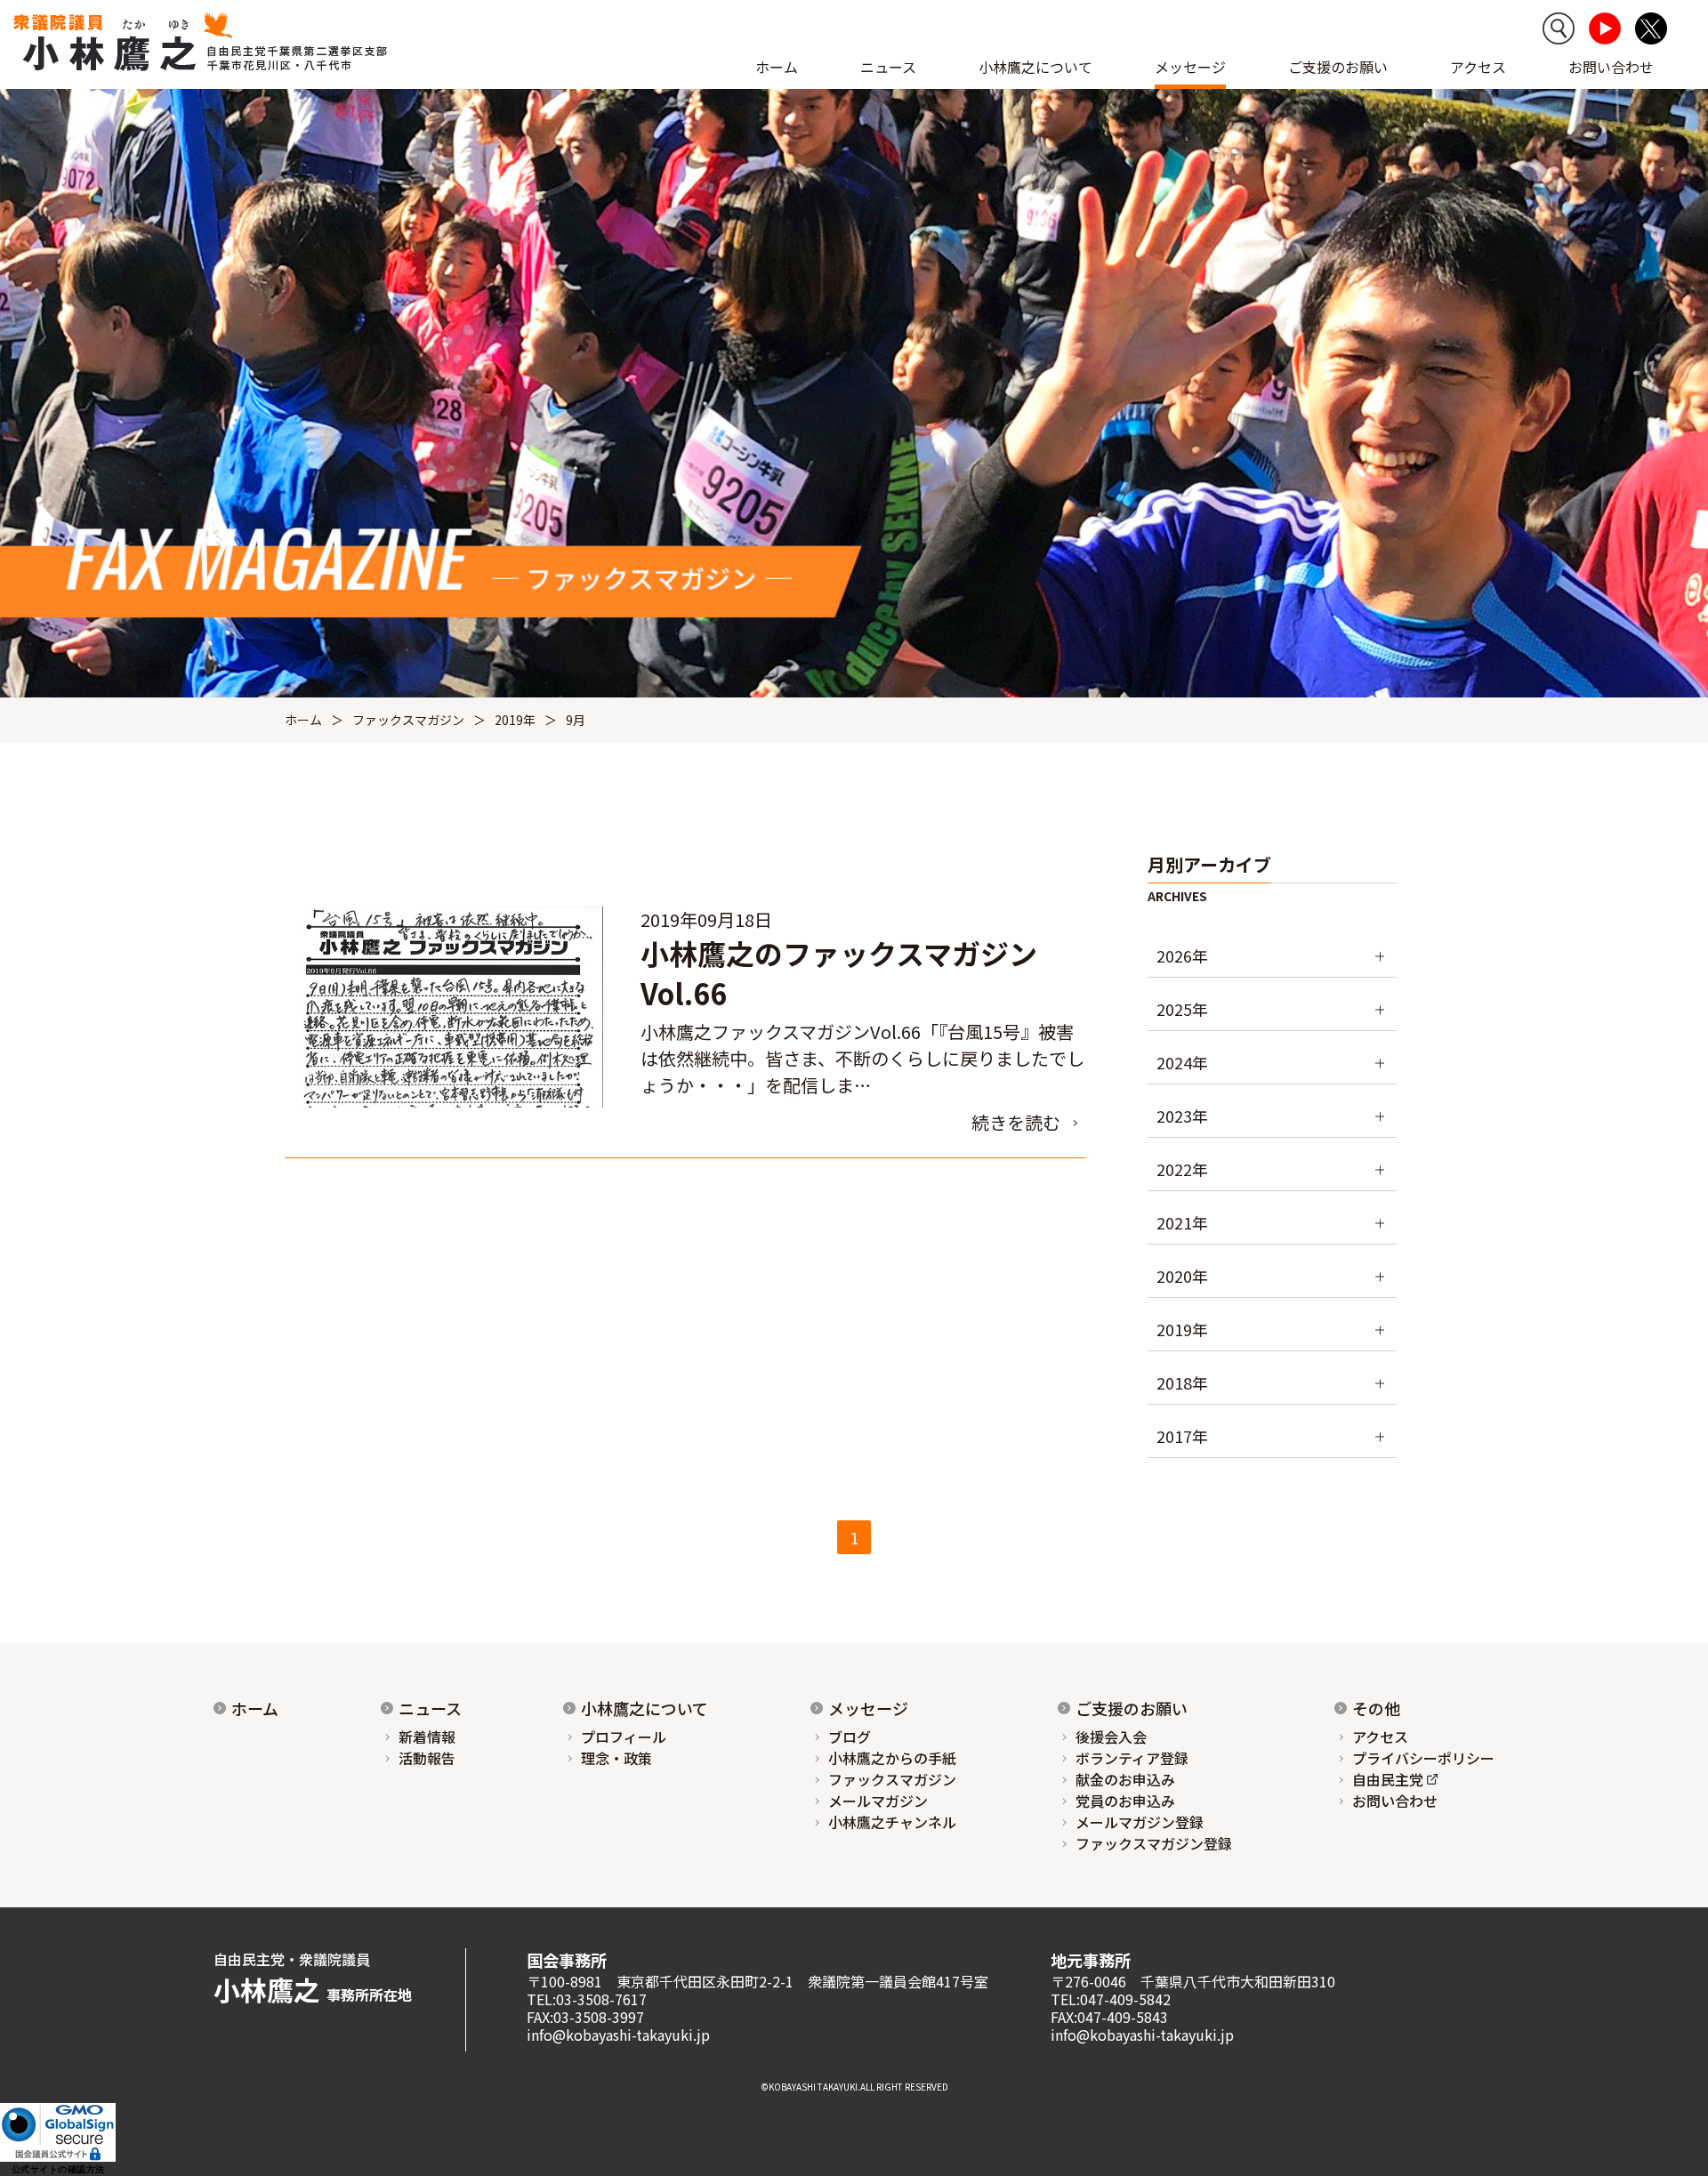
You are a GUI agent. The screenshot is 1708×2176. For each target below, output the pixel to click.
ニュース (430, 1708)
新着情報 (427, 1737)
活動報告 (427, 1758)
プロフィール (624, 1737)
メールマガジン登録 (1140, 1822)
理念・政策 (616, 1758)
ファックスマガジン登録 (1154, 1843)
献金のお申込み (1125, 1779)
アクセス (1478, 67)
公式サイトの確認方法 (58, 2169)
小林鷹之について (645, 1708)
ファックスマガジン (408, 720)
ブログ (850, 1737)
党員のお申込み (1125, 1801)
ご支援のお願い (1338, 67)
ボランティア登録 (1132, 1758)
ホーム (777, 67)
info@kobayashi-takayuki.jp (618, 2035)
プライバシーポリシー (1423, 1758)
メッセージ (868, 1708)
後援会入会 (1111, 1737)
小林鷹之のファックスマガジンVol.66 (839, 973)
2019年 (515, 720)
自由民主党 (1388, 1779)
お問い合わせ (1611, 67)
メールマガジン (878, 1801)
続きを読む (1016, 1122)
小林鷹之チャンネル (892, 1822)
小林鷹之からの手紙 (892, 1758)
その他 (1376, 1708)
